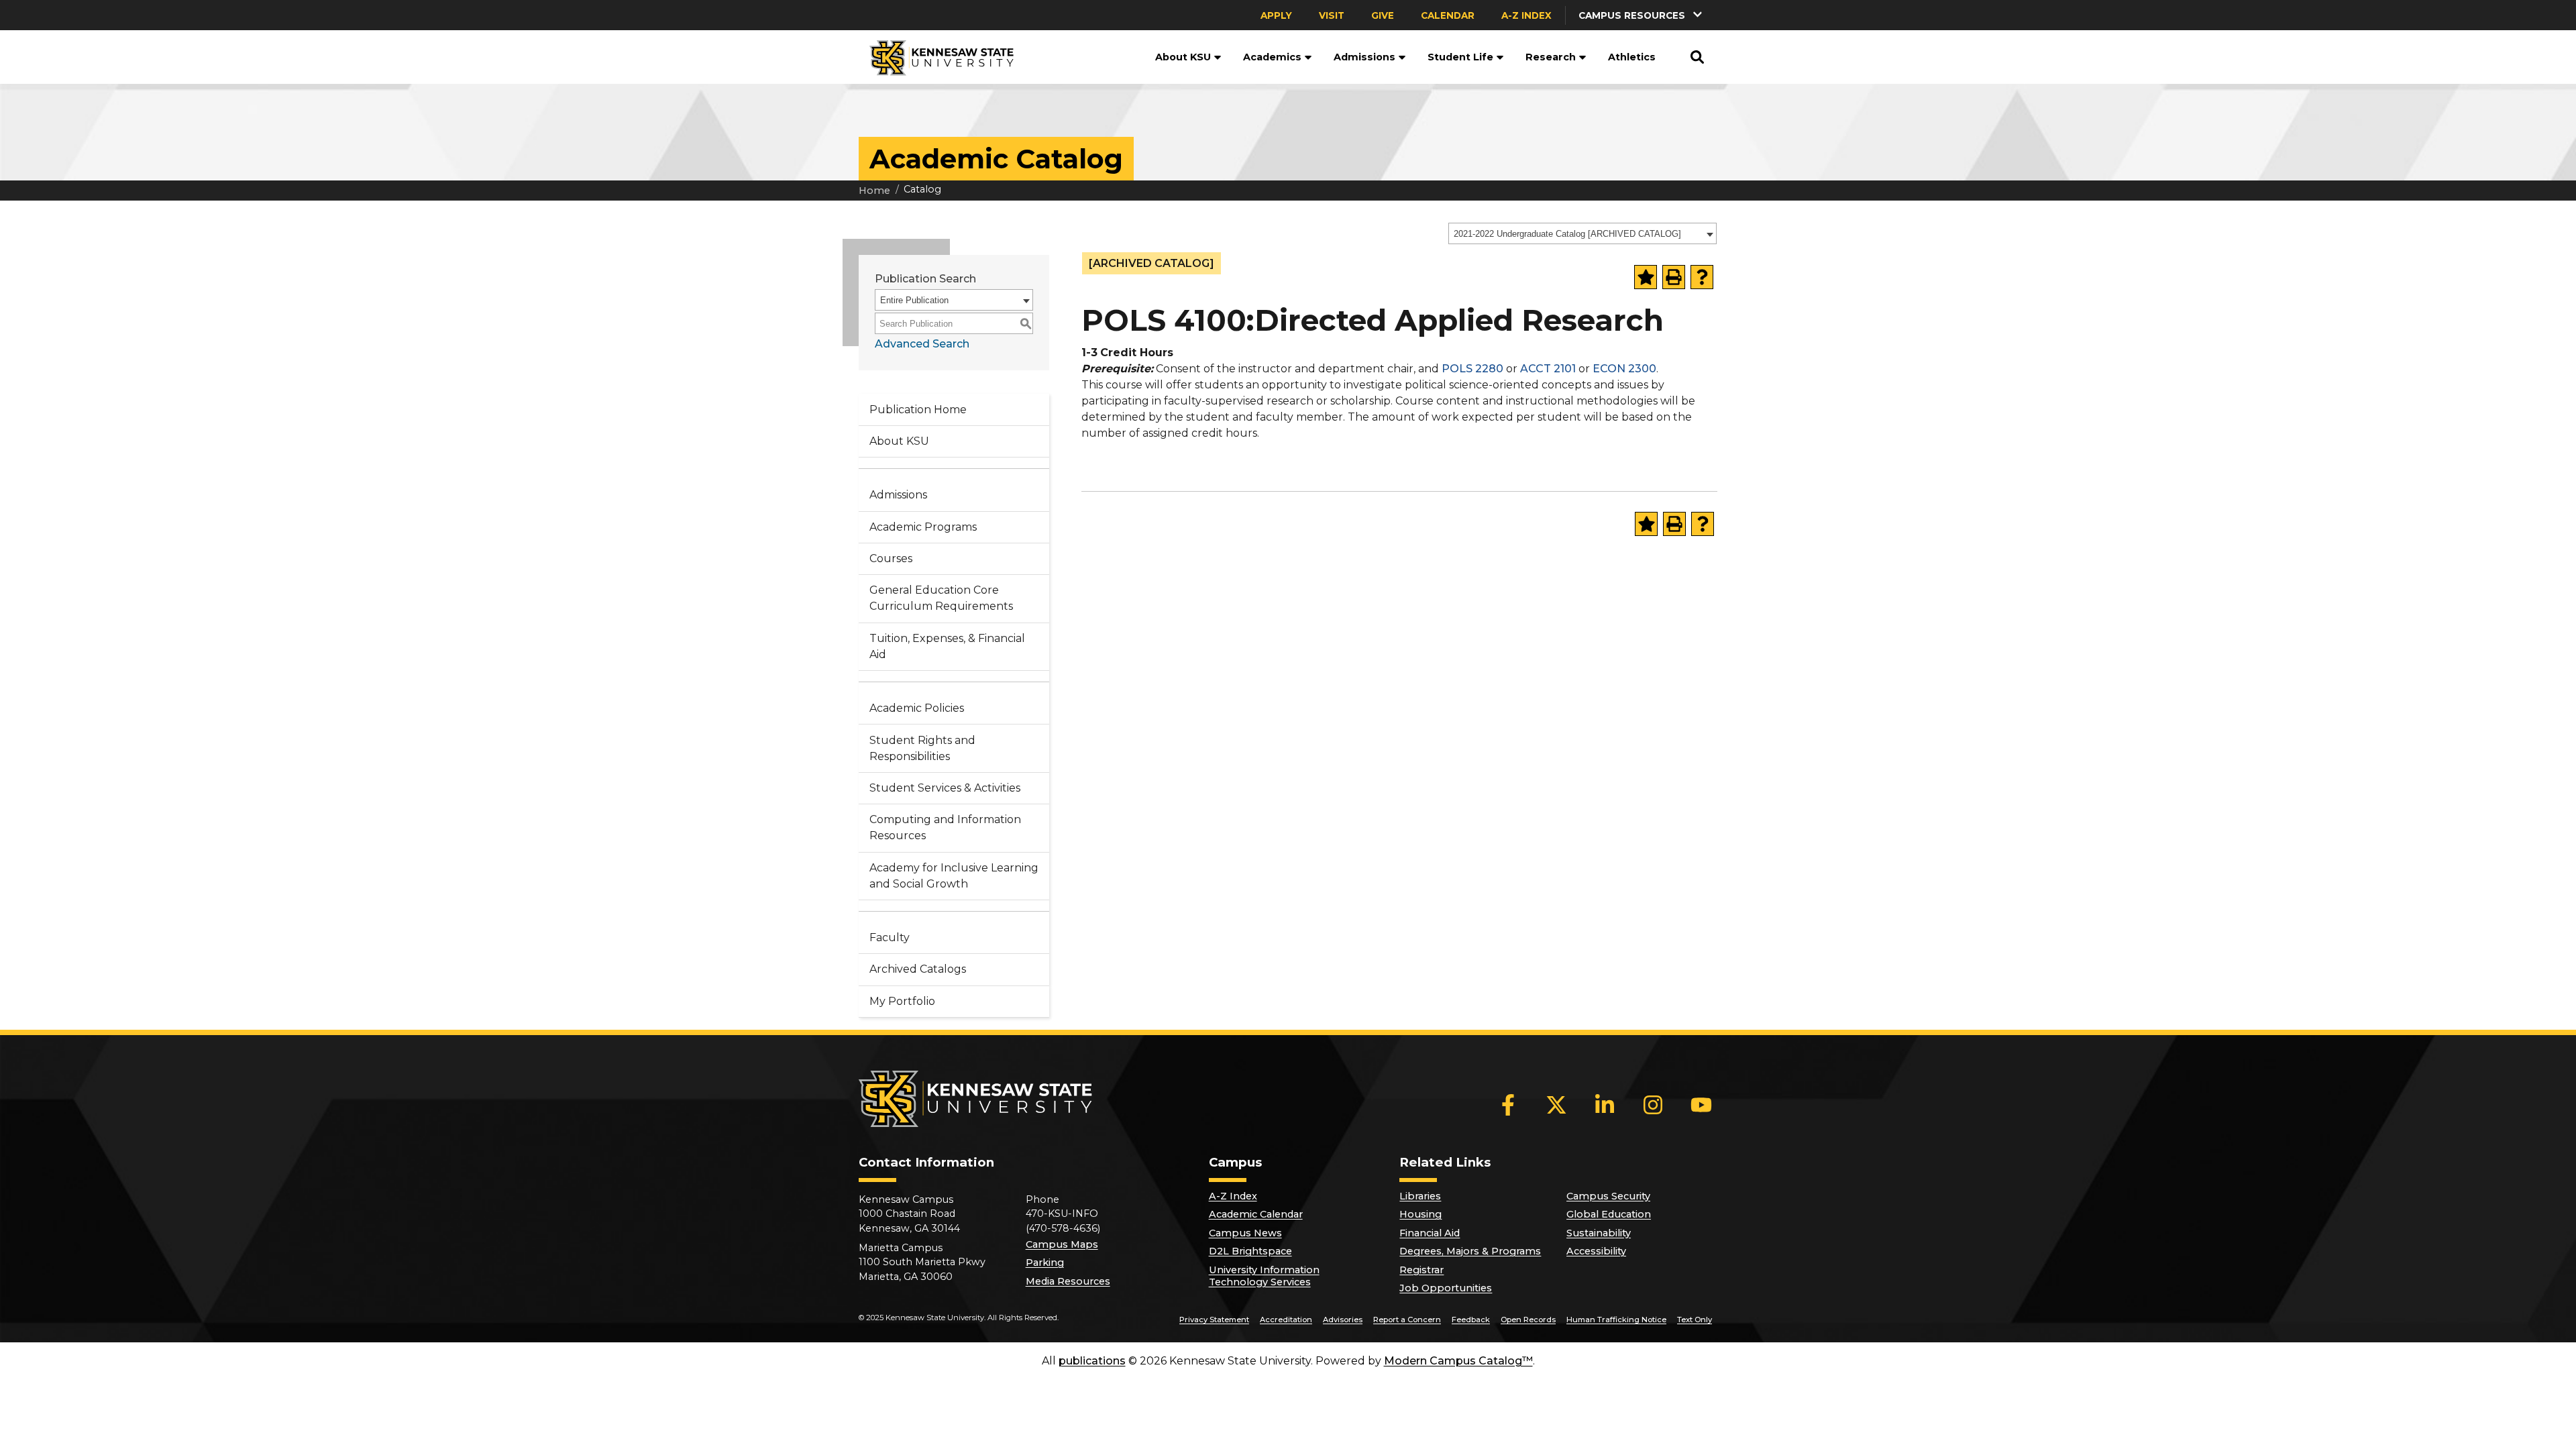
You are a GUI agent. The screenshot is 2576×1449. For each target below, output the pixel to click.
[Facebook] (1508, 1105)
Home (874, 191)
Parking (1045, 1263)
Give (1383, 15)
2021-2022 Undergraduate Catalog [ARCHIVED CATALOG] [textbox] (1567, 234)
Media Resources (1068, 1281)
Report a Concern (1407, 1320)
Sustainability (1599, 1233)
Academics (1272, 57)
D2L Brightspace (1250, 1251)
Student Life (1460, 57)
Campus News (1245, 1233)
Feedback (1471, 1320)
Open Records (1528, 1320)
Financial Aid (1430, 1233)
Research (1551, 57)
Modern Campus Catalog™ (1458, 1361)
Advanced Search (922, 344)
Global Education (1609, 1214)
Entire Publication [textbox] (914, 300)
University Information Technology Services (1264, 1276)
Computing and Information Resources (945, 827)
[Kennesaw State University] (936, 57)
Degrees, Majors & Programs (1470, 1251)
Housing (1420, 1214)
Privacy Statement (1214, 1320)
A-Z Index (1526, 15)
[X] (1556, 1105)
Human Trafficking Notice (1616, 1320)
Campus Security (1608, 1196)
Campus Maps (1062, 1244)
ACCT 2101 (1548, 369)
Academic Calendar (1256, 1214)
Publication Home (918, 410)
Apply (1276, 15)
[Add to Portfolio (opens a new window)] (1646, 277)
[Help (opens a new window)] (1702, 277)
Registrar (1421, 1270)
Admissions (1364, 57)
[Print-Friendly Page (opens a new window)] (1674, 277)
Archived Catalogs (918, 969)
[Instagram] (1653, 1105)
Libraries (1420, 1196)
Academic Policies (917, 708)
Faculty (890, 937)
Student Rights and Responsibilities (922, 748)
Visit (1332, 15)
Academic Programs (923, 527)
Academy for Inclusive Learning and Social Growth (954, 876)
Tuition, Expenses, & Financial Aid (947, 646)
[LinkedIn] (1605, 1105)
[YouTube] (1701, 1105)
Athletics (1632, 57)
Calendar (1448, 15)
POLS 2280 (1472, 369)
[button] (1642, 15)
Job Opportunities (1446, 1288)
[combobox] (1582, 233)
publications (1092, 1361)
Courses (891, 558)
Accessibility (1596, 1251)
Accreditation (1286, 1320)
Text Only (1695, 1320)
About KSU (1183, 57)
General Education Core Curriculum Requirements (941, 598)
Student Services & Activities (945, 788)
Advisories (1343, 1320)
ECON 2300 (1624, 369)
